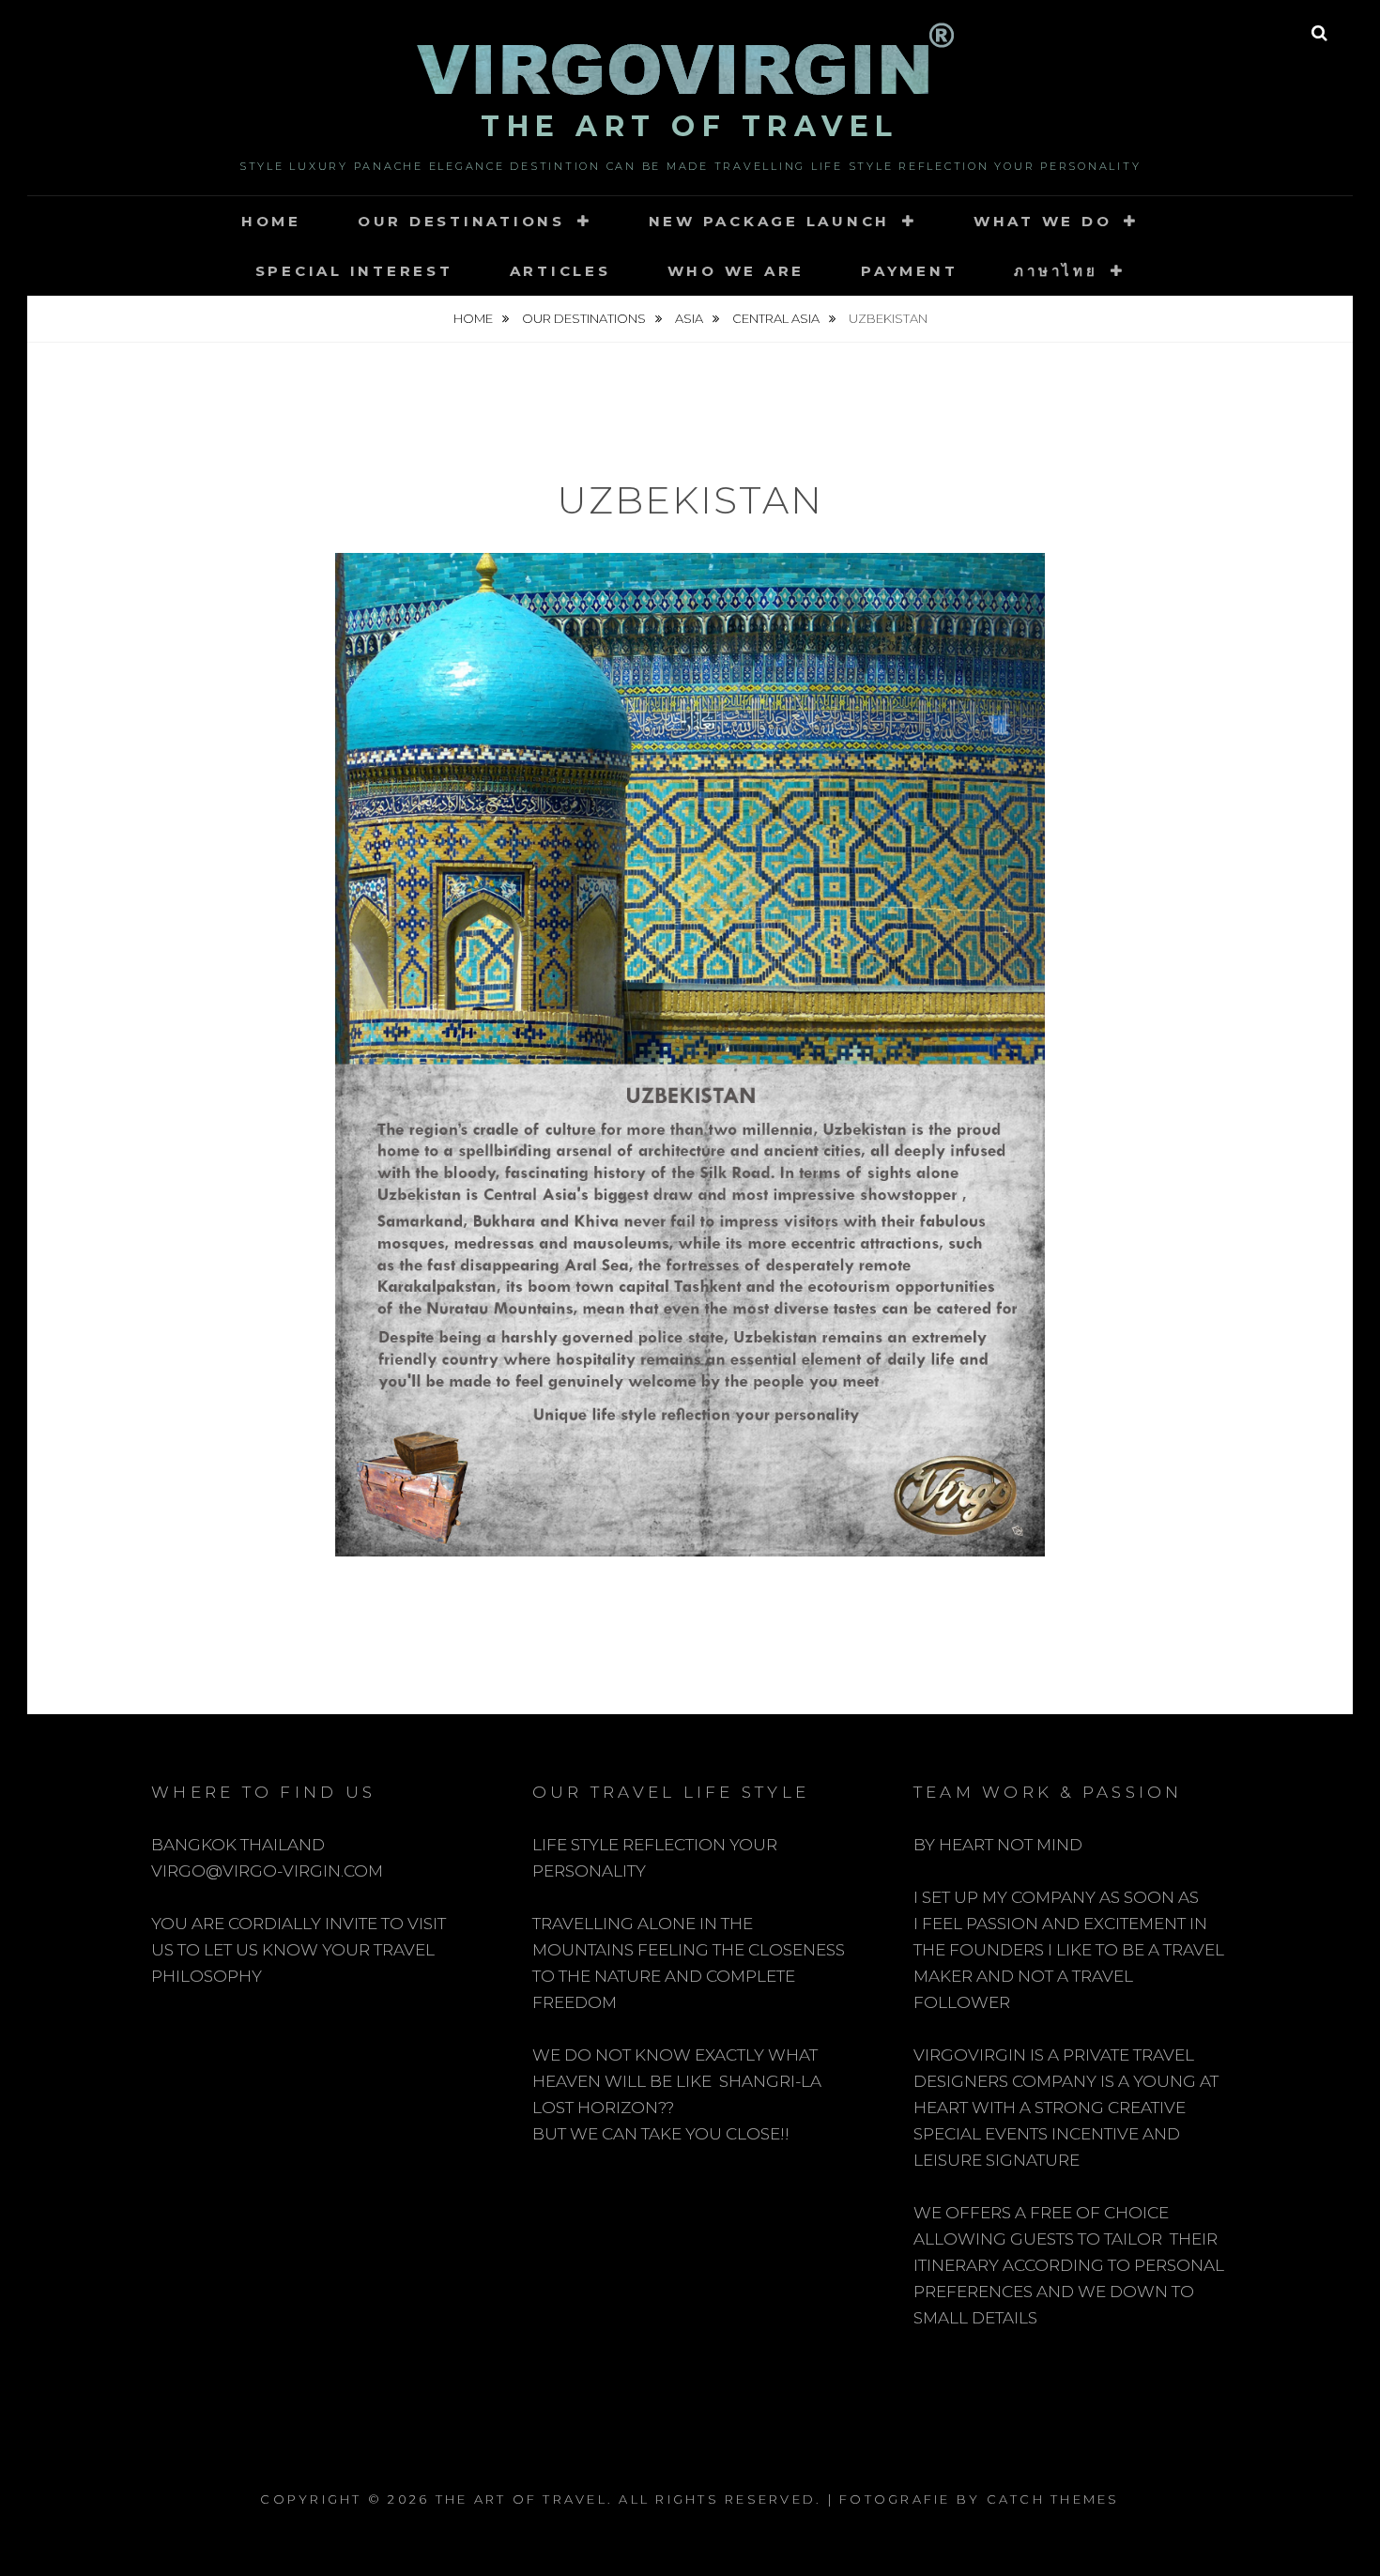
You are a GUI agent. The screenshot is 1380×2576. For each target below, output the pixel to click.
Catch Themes (1053, 2499)
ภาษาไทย (1056, 271)
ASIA (690, 318)
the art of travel (690, 126)
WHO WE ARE (736, 271)
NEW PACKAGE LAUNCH (770, 221)
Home (271, 221)
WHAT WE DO (1043, 221)
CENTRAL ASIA (777, 318)
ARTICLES (560, 271)
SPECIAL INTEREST (354, 271)
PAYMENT (909, 271)
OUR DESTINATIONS (461, 221)
